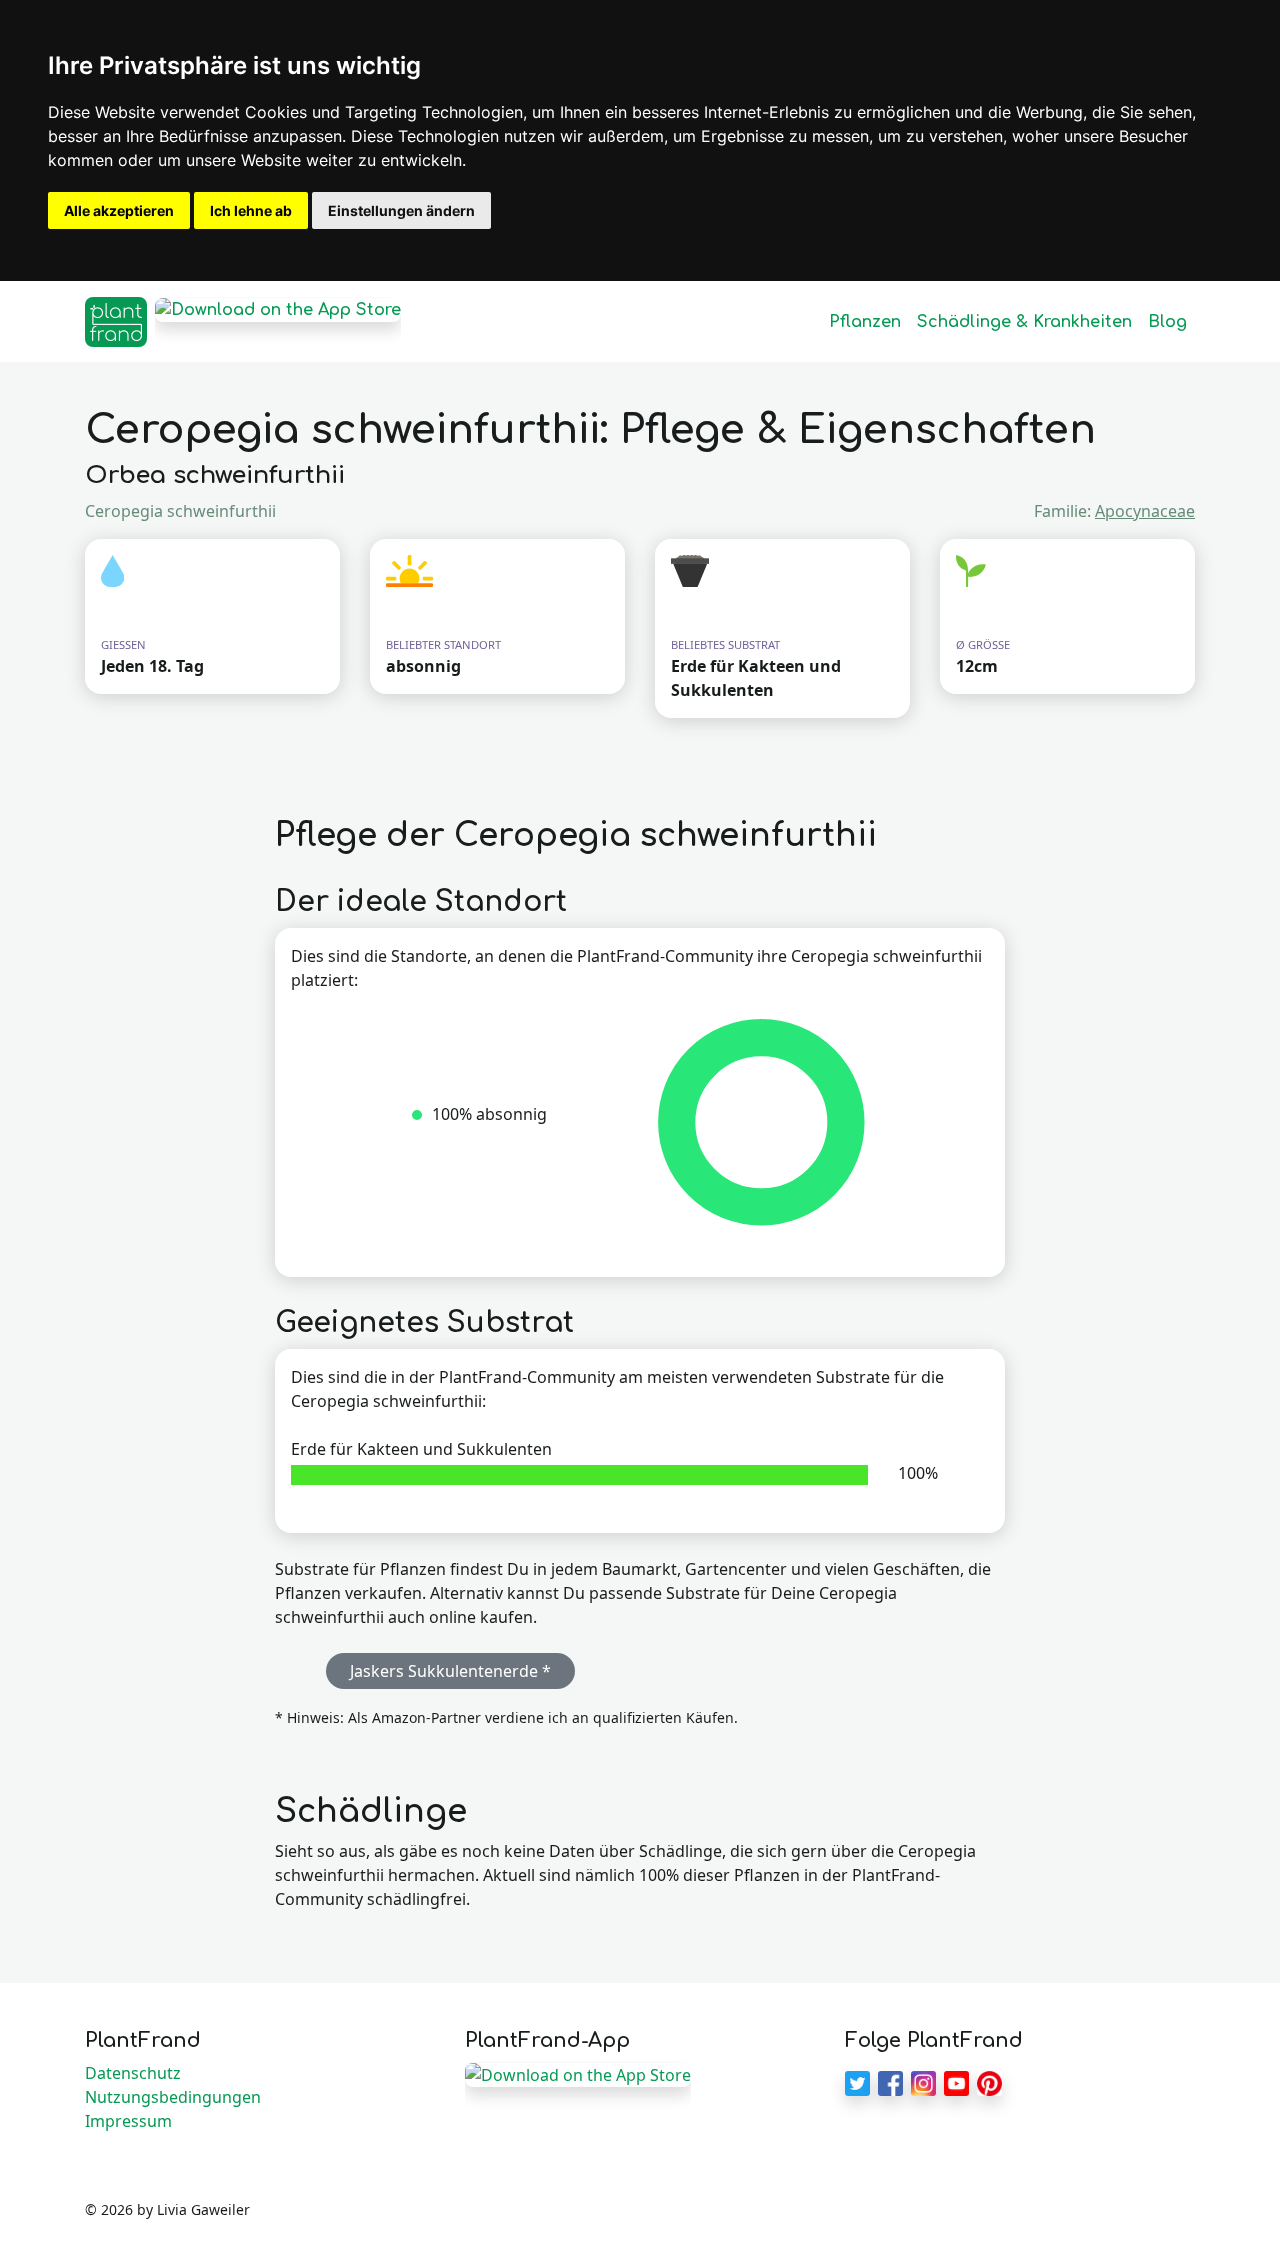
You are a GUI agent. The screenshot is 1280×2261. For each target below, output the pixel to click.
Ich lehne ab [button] (251, 210)
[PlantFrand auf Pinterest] (989, 2081)
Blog (1167, 322)
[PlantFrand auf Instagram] (923, 2081)
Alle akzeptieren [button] (119, 210)
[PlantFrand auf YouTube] (956, 2081)
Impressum (128, 2121)
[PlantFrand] (116, 322)
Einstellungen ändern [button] (401, 210)
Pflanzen (865, 322)
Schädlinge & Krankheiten (1024, 322)
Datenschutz (133, 2073)
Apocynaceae (1145, 511)
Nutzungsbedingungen (173, 2097)
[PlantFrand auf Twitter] (857, 2081)
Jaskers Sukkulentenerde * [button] (450, 1671)
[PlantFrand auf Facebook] (890, 2081)
